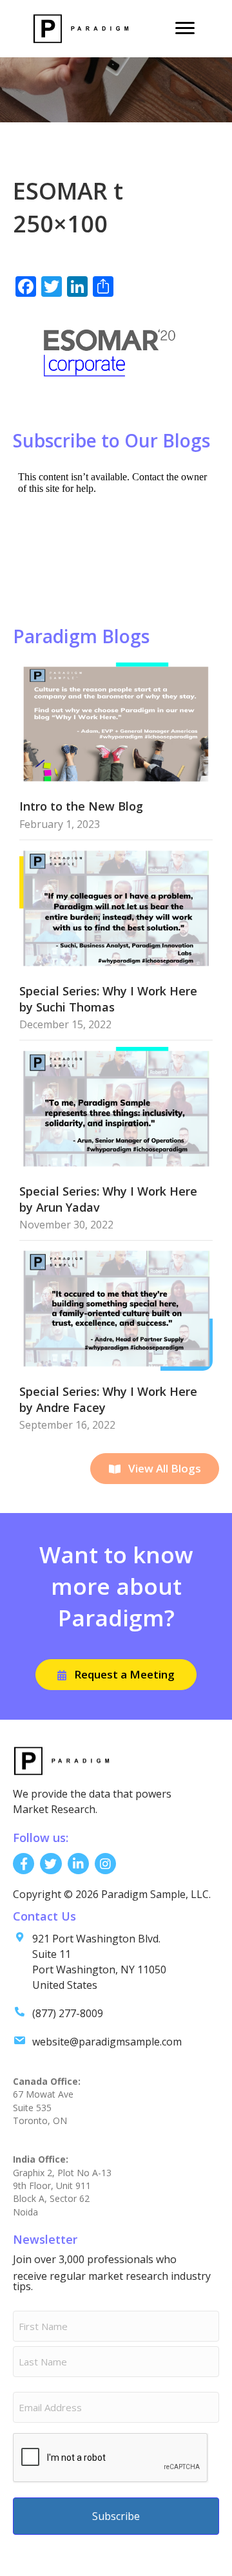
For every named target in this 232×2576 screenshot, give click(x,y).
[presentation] (111, 2458)
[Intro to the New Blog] (116, 723)
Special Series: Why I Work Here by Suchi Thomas (108, 999)
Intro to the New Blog (81, 806)
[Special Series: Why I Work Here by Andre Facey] (116, 1308)
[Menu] (185, 28)
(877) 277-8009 (68, 2013)
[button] (155, 1469)
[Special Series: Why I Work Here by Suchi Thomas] (116, 907)
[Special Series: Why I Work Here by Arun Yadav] (116, 1108)
